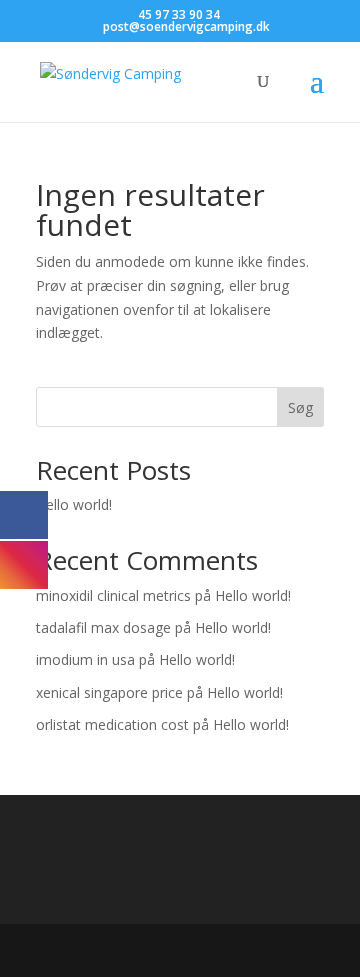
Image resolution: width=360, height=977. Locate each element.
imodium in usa (85, 659)
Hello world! (74, 504)
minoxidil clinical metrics (113, 595)
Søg (300, 407)
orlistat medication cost (112, 724)
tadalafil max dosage (103, 627)
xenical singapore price (109, 692)
